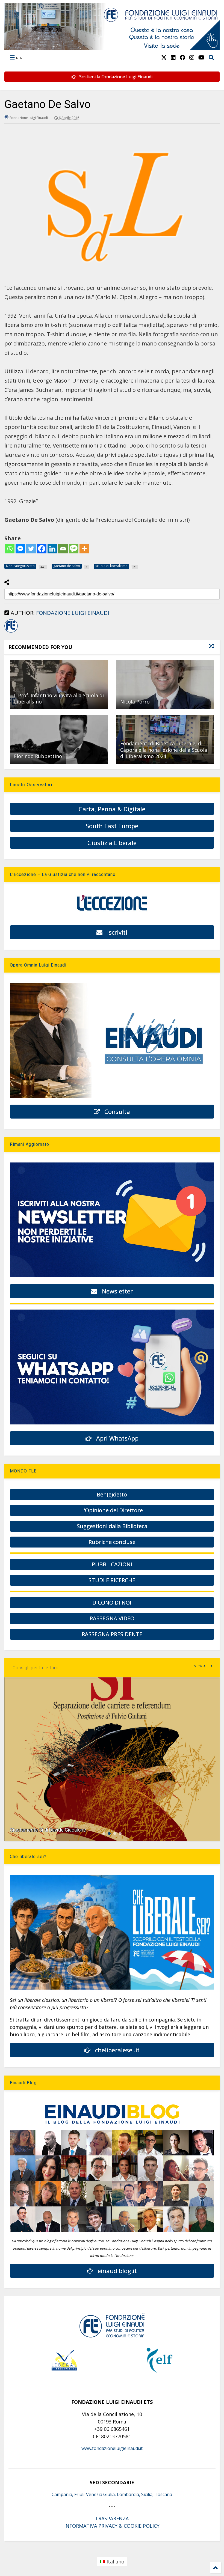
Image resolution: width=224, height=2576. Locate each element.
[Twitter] (31, 549)
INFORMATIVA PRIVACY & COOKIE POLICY (112, 2526)
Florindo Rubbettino (38, 756)
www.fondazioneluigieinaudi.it (112, 2448)
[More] (84, 549)
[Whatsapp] (10, 549)
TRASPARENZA (112, 2518)
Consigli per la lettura (36, 1668)
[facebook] (182, 57)
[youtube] (201, 57)
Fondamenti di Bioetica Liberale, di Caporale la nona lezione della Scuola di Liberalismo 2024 (164, 750)
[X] (164, 57)
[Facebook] (42, 549)
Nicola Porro (135, 702)
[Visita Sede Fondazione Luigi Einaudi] (112, 47)
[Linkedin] (52, 549)
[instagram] (192, 57)
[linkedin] (173, 57)
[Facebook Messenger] (20, 549)
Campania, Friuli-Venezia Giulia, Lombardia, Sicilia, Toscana (112, 2494)
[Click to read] (59, 685)
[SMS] (74, 549)
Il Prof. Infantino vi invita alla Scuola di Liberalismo (59, 698)
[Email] (63, 549)
